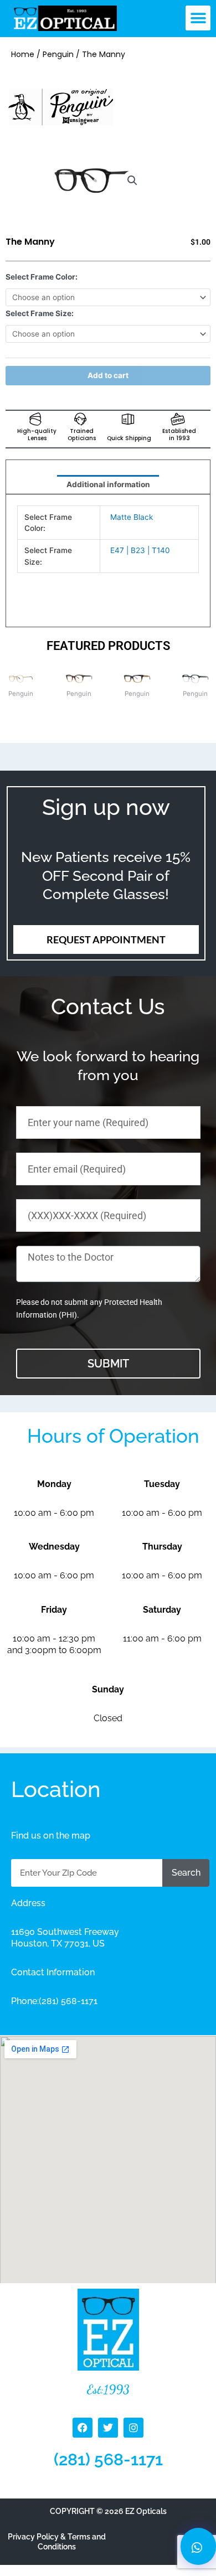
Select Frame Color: (42, 277)
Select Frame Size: (40, 313)
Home (23, 54)
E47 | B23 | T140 (140, 550)
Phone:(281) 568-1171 (54, 2001)
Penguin (58, 54)
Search (186, 1873)
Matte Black (132, 517)
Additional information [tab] (108, 484)
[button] (198, 18)
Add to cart (108, 375)
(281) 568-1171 (108, 2459)
